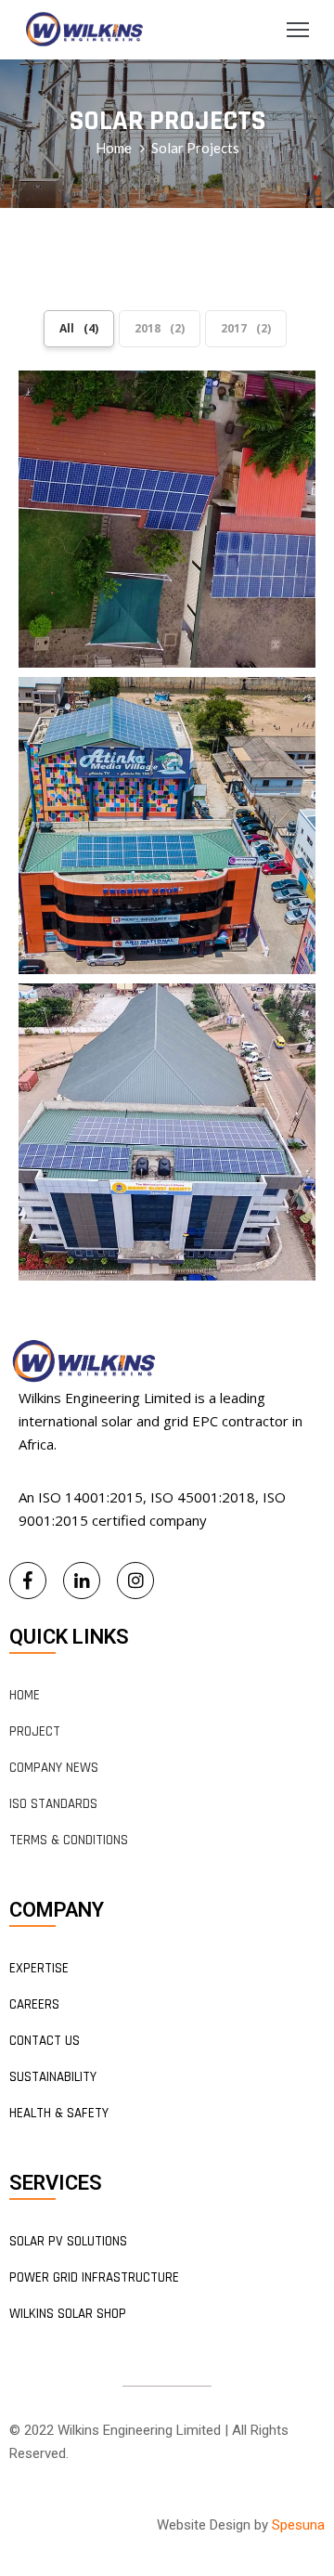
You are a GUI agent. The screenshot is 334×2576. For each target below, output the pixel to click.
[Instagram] (135, 1581)
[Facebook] (28, 1581)
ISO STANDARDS (53, 1804)
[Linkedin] (82, 1581)
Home (114, 148)
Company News (54, 1768)
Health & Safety (59, 2113)
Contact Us (45, 2041)
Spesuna (298, 2525)
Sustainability (53, 2077)
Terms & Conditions (69, 1840)
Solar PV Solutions (68, 2241)
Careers (34, 2004)
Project (35, 1731)
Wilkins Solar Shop (68, 2314)
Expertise (39, 1968)
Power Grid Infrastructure (94, 2277)
